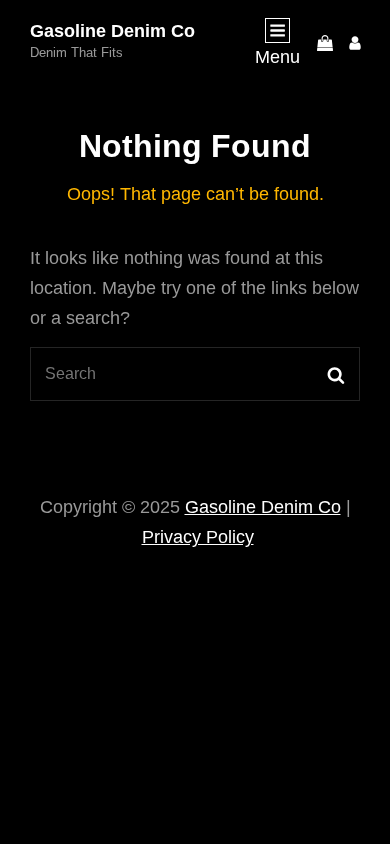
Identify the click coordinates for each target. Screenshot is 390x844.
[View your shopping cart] (325, 42)
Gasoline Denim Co (112, 31)
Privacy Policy (198, 537)
